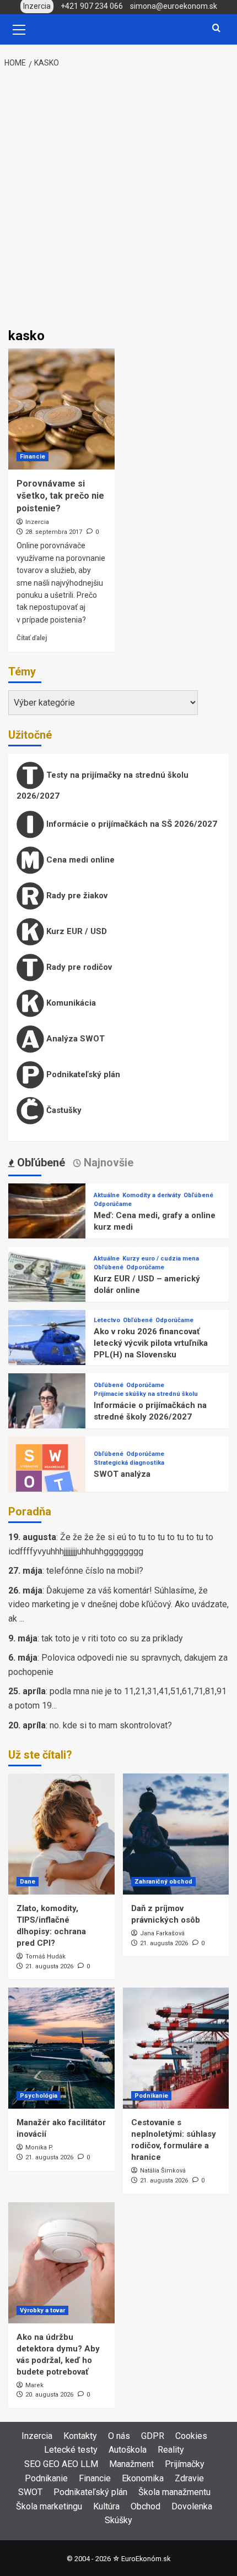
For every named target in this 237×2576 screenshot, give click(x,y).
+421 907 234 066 (92, 6)
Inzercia (37, 522)
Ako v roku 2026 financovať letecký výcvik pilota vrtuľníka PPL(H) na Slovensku (151, 1343)
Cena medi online (79, 860)
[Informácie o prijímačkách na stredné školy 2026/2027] (47, 1411)
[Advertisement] (118, 199)
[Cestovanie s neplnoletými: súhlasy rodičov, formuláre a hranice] (176, 2048)
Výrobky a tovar (42, 2310)
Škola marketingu (49, 2506)
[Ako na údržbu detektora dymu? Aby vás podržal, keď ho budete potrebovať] (61, 2263)
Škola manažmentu (174, 2492)
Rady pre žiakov (76, 896)
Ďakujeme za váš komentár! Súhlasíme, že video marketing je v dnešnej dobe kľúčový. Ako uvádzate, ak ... (118, 1604)
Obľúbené (198, 1195)
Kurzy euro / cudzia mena (161, 1259)
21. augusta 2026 (49, 1966)
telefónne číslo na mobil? (95, 1571)
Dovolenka (192, 2506)
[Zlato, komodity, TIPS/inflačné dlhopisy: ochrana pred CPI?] (61, 1834)
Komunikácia (70, 1003)
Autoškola (128, 2450)
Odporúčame (113, 1204)
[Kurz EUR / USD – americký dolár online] (47, 1284)
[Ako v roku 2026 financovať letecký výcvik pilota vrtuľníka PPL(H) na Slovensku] (47, 1348)
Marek (34, 2385)
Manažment (131, 2464)
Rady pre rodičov (78, 967)
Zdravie (189, 2478)
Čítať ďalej (32, 638)
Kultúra (106, 2506)
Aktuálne (107, 1195)
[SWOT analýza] (47, 1474)
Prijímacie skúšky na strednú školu (146, 1394)
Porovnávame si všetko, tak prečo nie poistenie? (60, 496)
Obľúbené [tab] (40, 1163)
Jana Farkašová (162, 1933)
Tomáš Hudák (45, 1956)
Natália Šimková (163, 2171)
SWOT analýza (122, 1474)
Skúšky (118, 2520)
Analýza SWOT (74, 1039)
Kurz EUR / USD (76, 931)
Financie (33, 457)
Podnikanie (151, 2096)
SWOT (30, 2492)
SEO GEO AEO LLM (61, 2464)
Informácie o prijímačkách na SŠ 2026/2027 (131, 824)
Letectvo (107, 1320)
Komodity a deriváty (152, 1195)
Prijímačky (185, 2464)
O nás (119, 2436)
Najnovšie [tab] (107, 1163)
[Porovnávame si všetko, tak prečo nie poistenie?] (61, 409)
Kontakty (80, 2436)
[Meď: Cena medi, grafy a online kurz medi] (47, 1221)
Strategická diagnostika (129, 1463)
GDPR (153, 2436)
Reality (171, 2450)
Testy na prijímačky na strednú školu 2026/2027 (103, 785)
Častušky (63, 1110)
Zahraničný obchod (163, 1882)
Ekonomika (143, 2478)
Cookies (191, 2436)
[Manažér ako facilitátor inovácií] (61, 2048)
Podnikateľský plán (82, 1074)
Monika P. (39, 2147)
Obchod (146, 2506)
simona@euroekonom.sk (174, 6)
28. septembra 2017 (54, 532)
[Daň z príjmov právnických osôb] (176, 1834)
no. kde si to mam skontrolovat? (111, 1725)
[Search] (216, 28)
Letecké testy (71, 2450)
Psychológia (39, 2096)
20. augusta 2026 (49, 2395)
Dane (28, 1882)
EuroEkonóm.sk (146, 2559)
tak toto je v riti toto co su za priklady (112, 1638)
